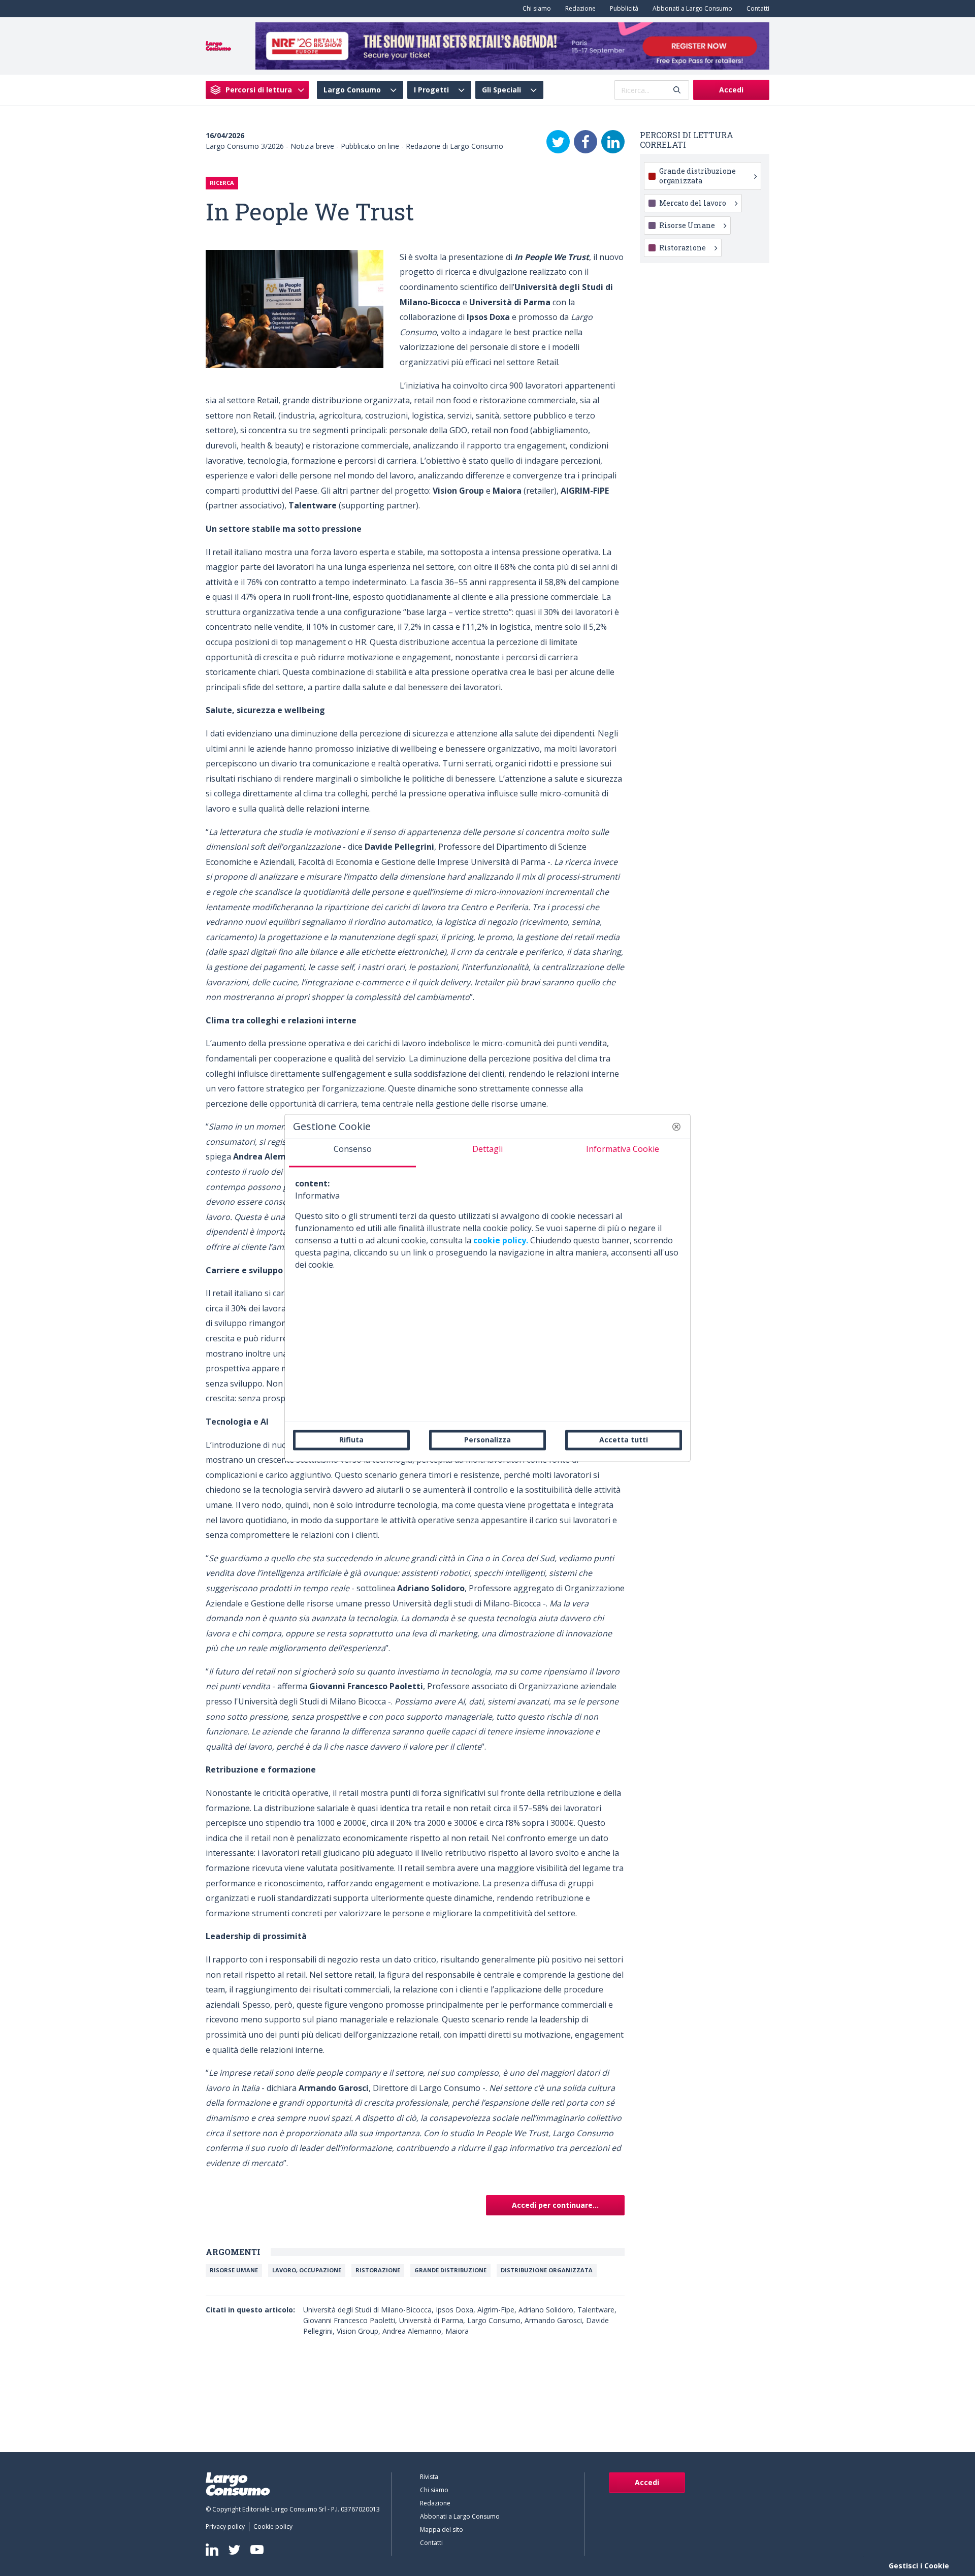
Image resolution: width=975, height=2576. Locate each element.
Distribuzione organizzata (547, 2270)
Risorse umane (234, 2270)
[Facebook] (586, 142)
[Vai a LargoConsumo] (218, 45)
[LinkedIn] (613, 142)
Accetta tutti (624, 1440)
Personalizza (487, 1440)
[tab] (352, 1153)
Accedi (731, 90)
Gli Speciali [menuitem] (501, 90)
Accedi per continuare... (555, 2205)
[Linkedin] (212, 2550)
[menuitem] (535, 9)
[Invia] (677, 90)
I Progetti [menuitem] (431, 90)
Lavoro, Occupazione (307, 2270)
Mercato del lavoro (693, 203)
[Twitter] (558, 142)
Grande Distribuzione (450, 2270)
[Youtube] (257, 2550)
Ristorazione (378, 2270)
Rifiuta (351, 1440)
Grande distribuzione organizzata (697, 175)
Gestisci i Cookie (919, 2566)
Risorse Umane (687, 225)
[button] (676, 1126)
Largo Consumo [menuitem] (352, 90)
